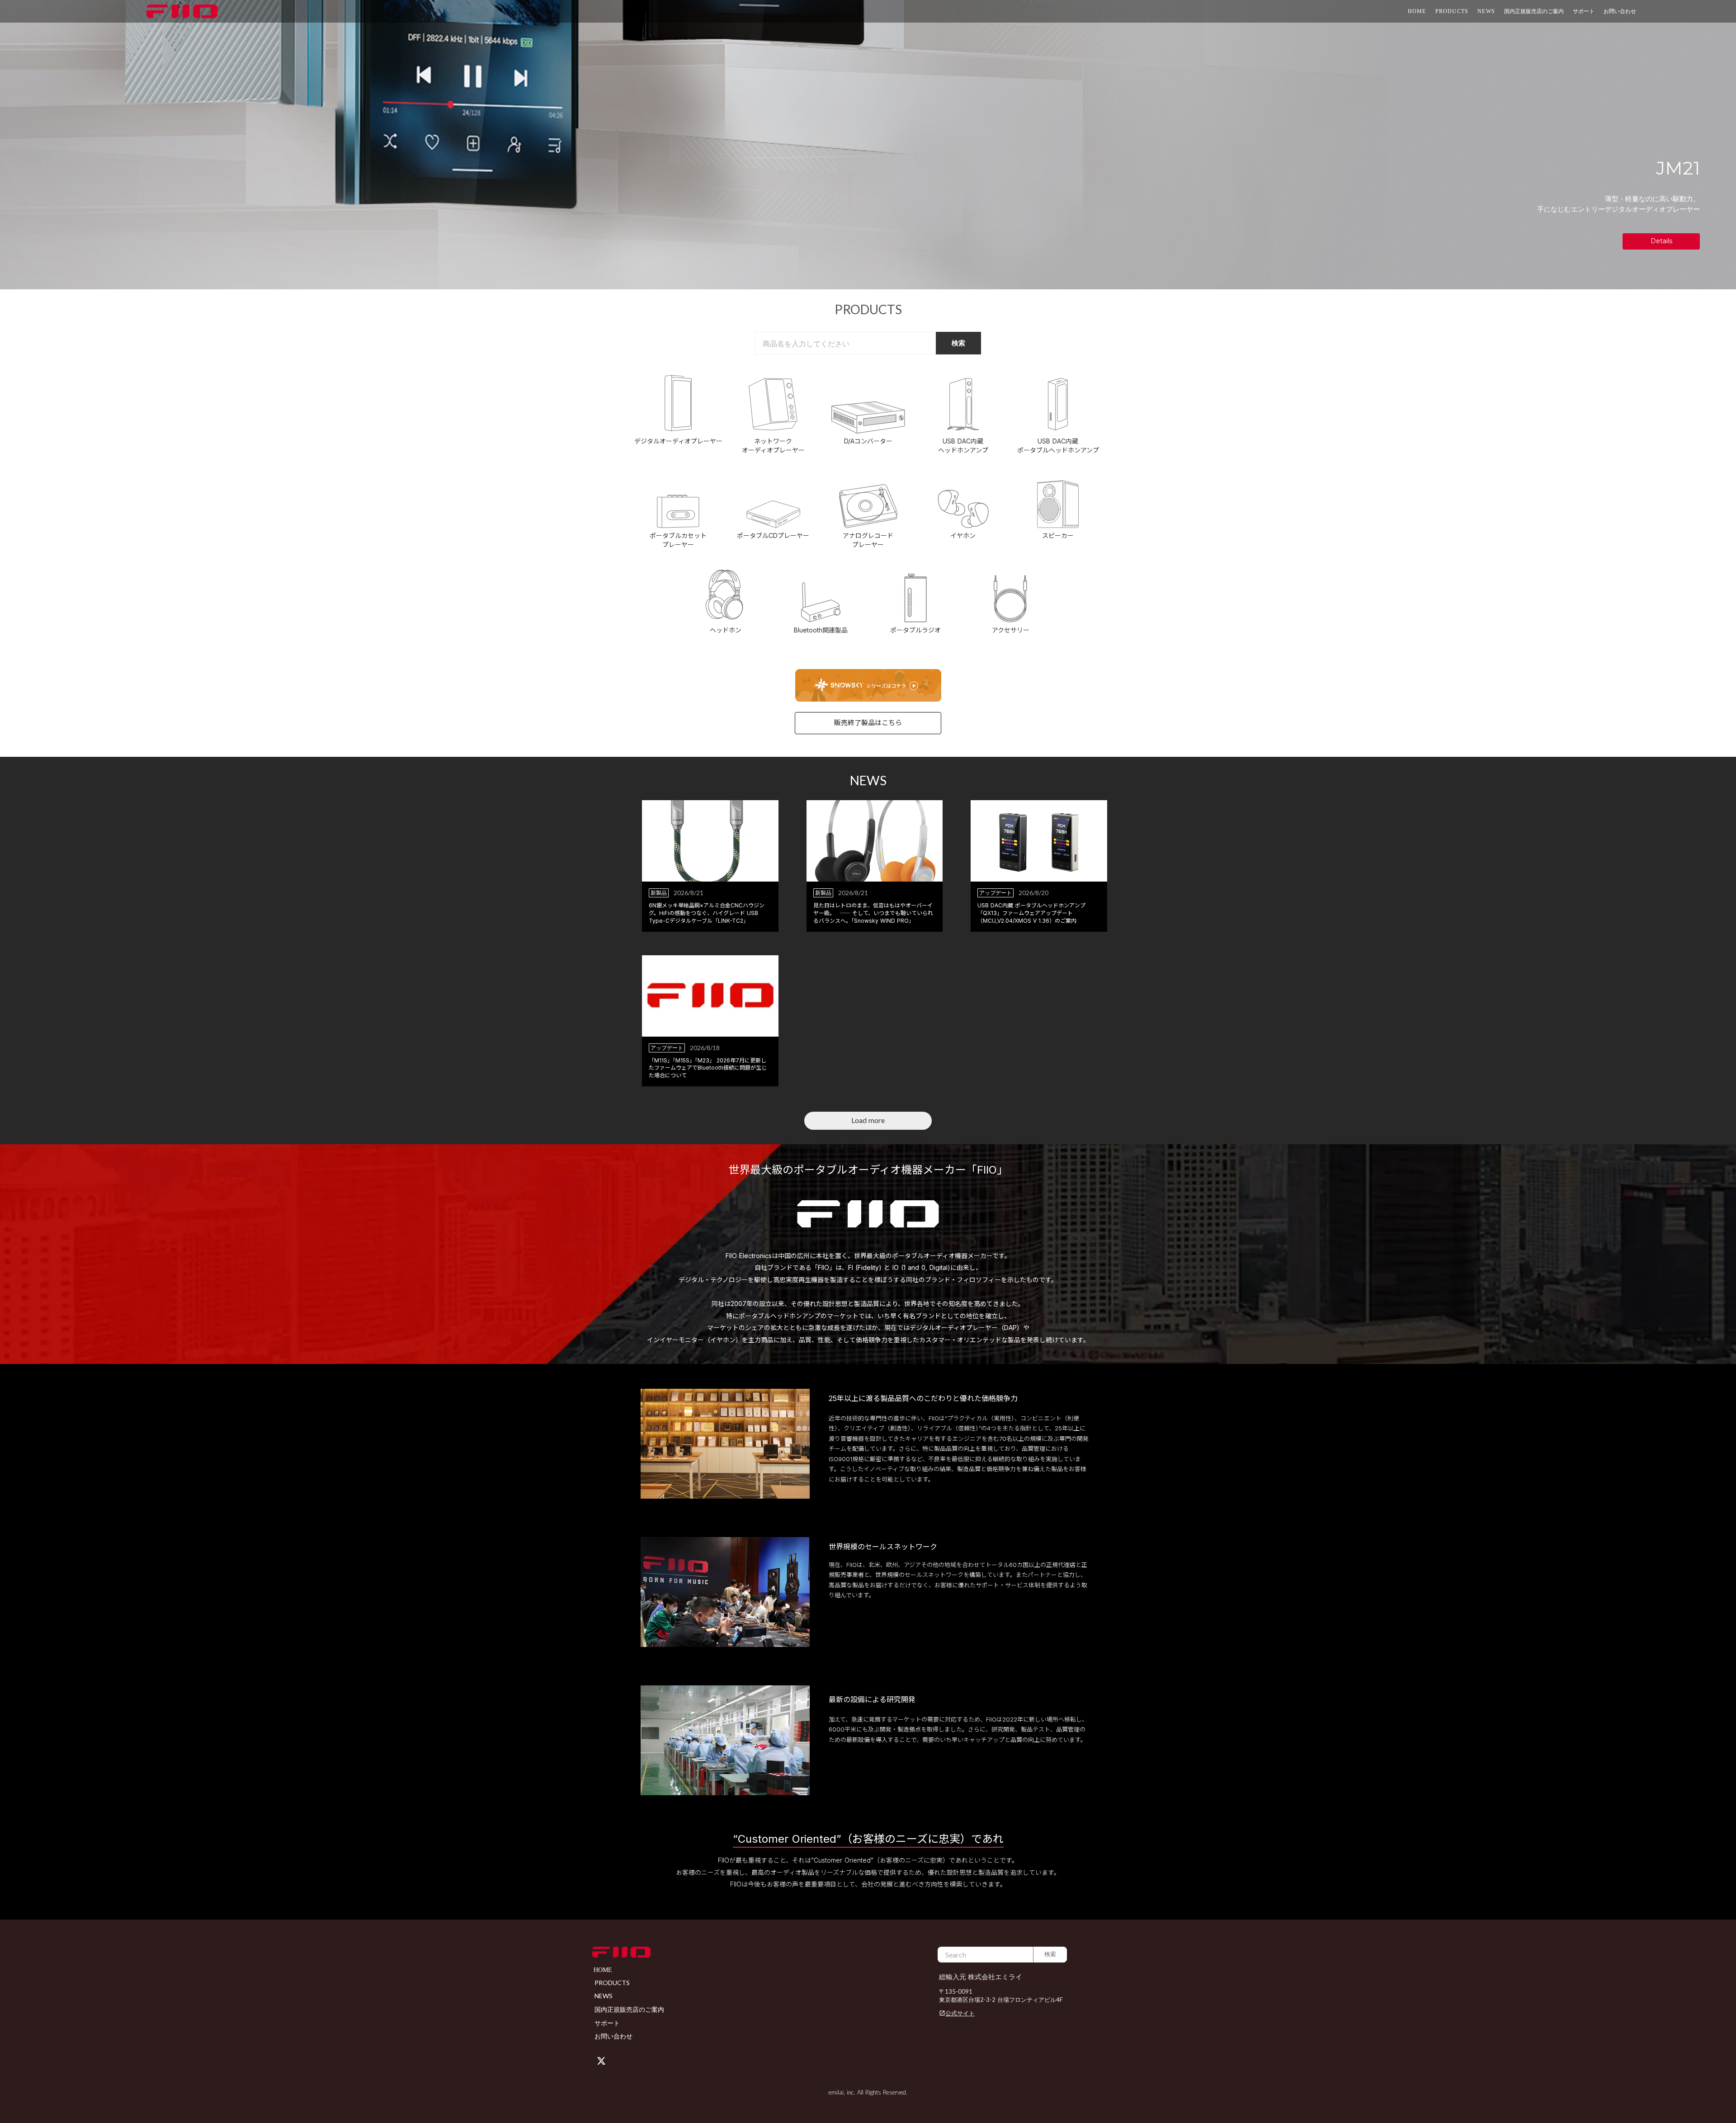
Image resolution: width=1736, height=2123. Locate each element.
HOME (1417, 11)
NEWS (1486, 11)
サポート (607, 2023)
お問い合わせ (1620, 11)
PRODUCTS (1452, 11)
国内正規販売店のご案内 (1534, 11)
